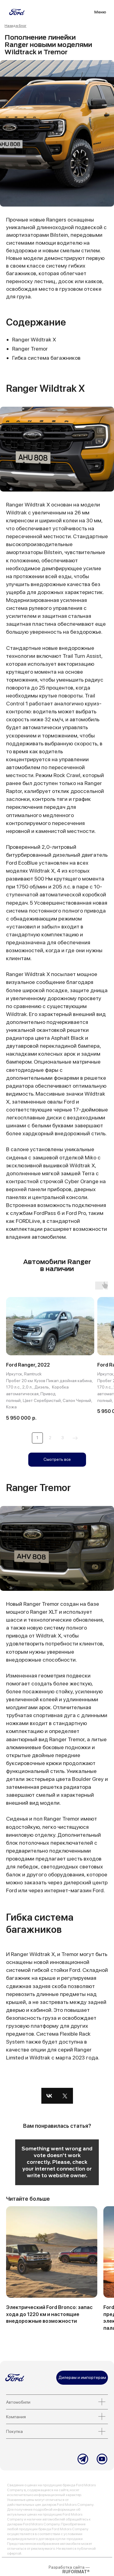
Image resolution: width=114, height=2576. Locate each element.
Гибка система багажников (46, 358)
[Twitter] (65, 2096)
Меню (100, 12)
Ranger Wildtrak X (34, 339)
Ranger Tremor (30, 349)
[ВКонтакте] (49, 2096)
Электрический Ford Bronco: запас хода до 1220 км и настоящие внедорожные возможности (49, 2314)
